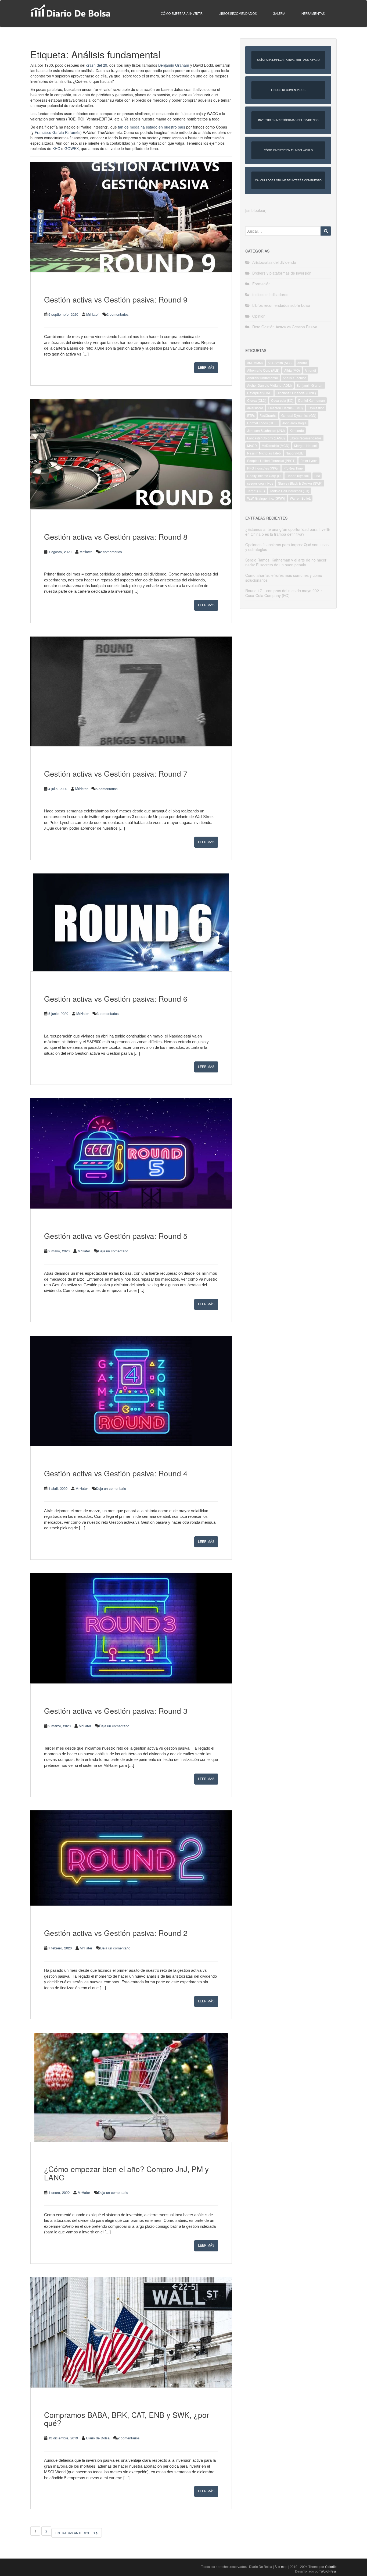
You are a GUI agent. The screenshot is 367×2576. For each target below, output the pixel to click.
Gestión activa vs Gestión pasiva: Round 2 (116, 1933)
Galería (279, 14)
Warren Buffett (300, 498)
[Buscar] (326, 231)
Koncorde (297, 430)
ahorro (302, 363)
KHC (56, 148)
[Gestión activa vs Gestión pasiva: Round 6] (131, 922)
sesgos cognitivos (260, 483)
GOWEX (72, 148)
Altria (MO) (292, 370)
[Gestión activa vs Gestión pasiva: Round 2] (131, 1858)
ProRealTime (293, 468)
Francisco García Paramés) (58, 132)
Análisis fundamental (262, 378)
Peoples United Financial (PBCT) (271, 461)
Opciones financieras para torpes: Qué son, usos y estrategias (287, 547)
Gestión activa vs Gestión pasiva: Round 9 (116, 299)
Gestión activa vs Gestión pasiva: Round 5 (116, 1236)
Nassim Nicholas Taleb (264, 453)
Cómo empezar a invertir (182, 14)
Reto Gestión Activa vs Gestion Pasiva (285, 327)
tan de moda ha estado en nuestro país (152, 127)
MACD (252, 445)
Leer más (206, 368)
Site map (281, 2566)
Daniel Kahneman (312, 400)
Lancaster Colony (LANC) (266, 438)
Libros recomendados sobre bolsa (281, 305)
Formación (261, 284)
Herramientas (313, 14)
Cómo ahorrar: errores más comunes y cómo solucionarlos (284, 578)
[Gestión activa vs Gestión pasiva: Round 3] (131, 1628)
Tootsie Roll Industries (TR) (289, 491)
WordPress (329, 2571)
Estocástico (316, 408)
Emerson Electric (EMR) (285, 408)
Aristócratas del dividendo (274, 262)
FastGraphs (268, 415)
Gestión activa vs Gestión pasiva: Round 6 (116, 999)
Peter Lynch (309, 461)
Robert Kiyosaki (298, 476)
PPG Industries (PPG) (263, 468)
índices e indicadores (270, 294)
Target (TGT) (256, 491)
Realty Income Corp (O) (264, 476)
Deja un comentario (113, 1251)
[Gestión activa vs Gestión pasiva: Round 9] (131, 217)
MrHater (92, 314)
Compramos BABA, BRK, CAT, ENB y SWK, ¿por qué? (127, 2419)
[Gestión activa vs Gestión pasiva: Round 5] (131, 1153)
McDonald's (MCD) (276, 445)
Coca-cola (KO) (282, 400)
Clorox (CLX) (257, 400)
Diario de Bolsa (98, 2438)
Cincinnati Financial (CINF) (296, 393)
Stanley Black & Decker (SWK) (300, 483)
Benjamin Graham (174, 65)
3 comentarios (108, 1013)
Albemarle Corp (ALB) (263, 370)
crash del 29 (97, 65)
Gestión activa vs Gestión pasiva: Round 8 (116, 536)
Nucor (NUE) (295, 453)
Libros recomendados (238, 14)
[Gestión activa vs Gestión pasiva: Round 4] (131, 1391)
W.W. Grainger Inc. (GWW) (266, 498)
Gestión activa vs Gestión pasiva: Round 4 (116, 1473)
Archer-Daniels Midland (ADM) (269, 385)
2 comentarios (118, 314)
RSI (317, 476)
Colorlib (331, 2566)
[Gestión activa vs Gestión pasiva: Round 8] (131, 454)
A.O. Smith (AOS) (280, 363)
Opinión (259, 316)
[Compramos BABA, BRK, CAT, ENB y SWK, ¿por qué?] (131, 2332)
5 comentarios (107, 789)
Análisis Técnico (294, 378)
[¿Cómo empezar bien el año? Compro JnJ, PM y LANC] (131, 2087)
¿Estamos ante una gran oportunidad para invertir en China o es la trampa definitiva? (288, 532)
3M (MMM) (255, 363)
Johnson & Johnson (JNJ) (266, 430)
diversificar (255, 408)
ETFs (251, 415)
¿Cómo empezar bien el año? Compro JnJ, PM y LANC (126, 2173)
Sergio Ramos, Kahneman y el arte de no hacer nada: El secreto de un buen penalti (286, 562)
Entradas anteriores (75, 2533)
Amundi (310, 370)
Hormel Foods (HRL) (262, 423)
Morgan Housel (305, 445)
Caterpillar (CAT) (259, 393)
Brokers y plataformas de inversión (282, 273)
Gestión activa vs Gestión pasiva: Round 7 (116, 773)
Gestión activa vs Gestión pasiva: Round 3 (116, 1711)
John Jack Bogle (294, 423)
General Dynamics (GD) (299, 415)
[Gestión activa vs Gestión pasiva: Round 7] (131, 691)
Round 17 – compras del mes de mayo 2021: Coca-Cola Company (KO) (284, 593)
